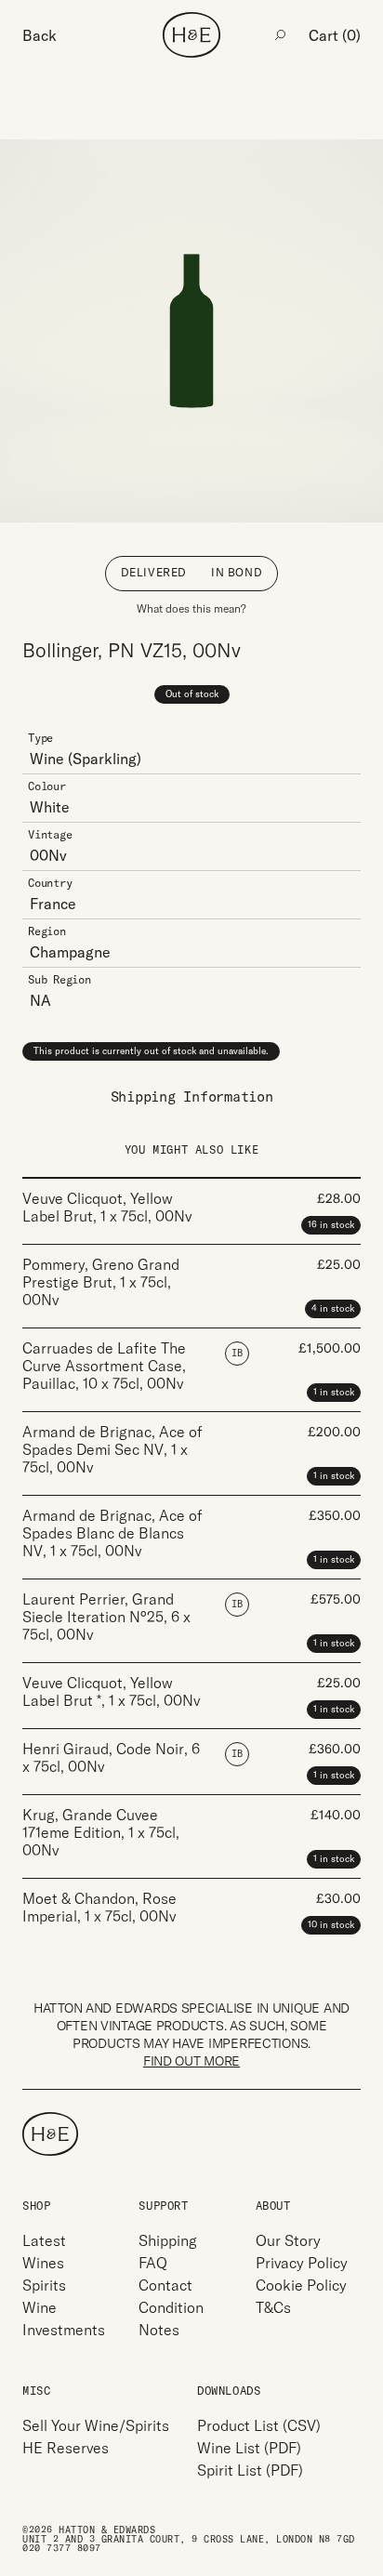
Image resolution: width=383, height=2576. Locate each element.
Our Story (288, 2240)
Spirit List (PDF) (250, 2470)
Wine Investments (64, 2318)
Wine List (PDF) (249, 2448)
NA (40, 1000)
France (53, 904)
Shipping (168, 2240)
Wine (47, 759)
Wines (43, 2263)
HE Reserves (66, 2448)
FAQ (153, 2263)
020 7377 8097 (62, 2549)
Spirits (44, 2285)
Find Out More (191, 2061)
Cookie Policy (301, 2285)
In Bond (237, 572)
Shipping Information (192, 1096)
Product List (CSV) (259, 2425)
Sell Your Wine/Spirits (96, 2425)
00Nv (48, 855)
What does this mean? (191, 608)
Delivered (154, 572)
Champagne (70, 952)
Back (40, 35)
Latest (44, 2240)
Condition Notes (171, 2318)
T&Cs (273, 2307)
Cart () (335, 35)
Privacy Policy (302, 2263)
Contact (165, 2285)
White (50, 807)
